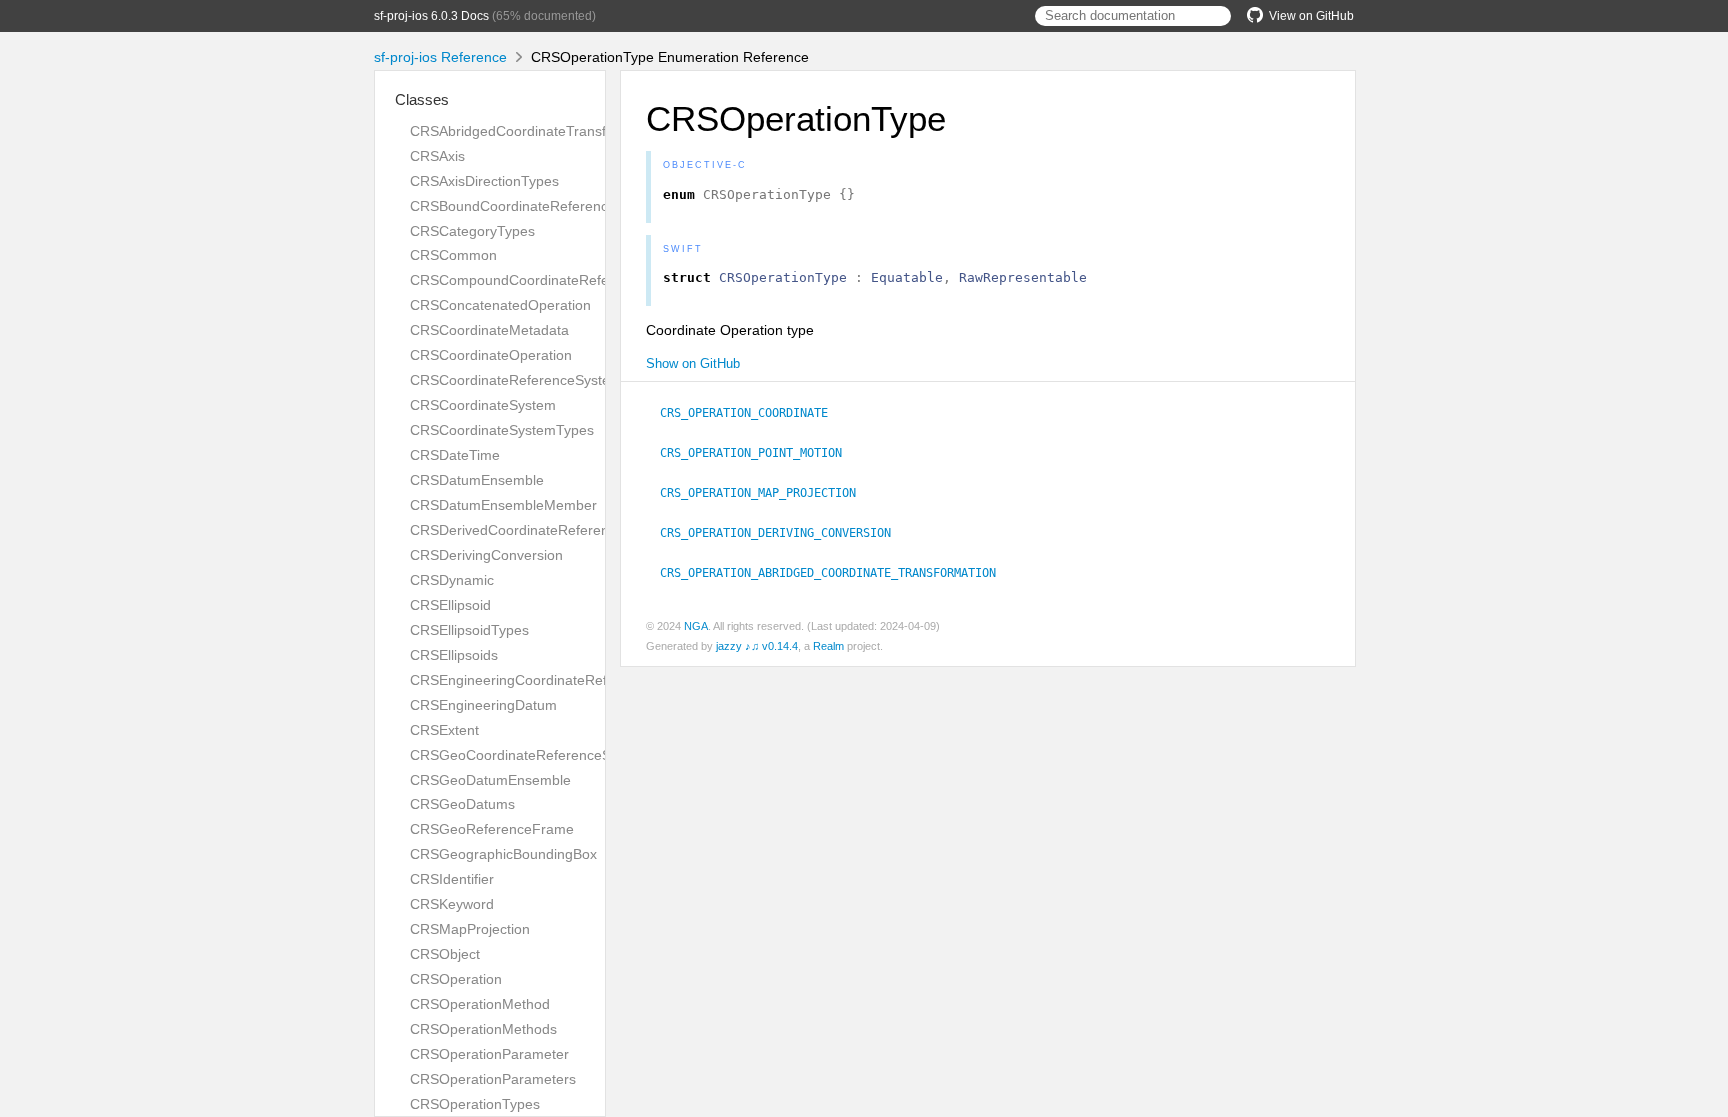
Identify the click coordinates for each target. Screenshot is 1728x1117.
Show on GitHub (693, 364)
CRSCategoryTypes (472, 231)
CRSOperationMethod (480, 1004)
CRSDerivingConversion (486, 555)
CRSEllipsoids (454, 655)
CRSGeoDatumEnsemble (490, 780)
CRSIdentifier (452, 879)
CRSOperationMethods (483, 1029)
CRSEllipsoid (450, 605)
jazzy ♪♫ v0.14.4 (757, 646)
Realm (828, 646)
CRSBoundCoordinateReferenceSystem (536, 206)
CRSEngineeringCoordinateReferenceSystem (554, 680)
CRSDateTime (455, 455)
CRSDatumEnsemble (477, 480)
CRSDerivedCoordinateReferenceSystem (540, 530)
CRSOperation (456, 979)
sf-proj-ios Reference (440, 57)
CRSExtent (444, 730)
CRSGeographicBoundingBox (503, 854)
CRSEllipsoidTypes (469, 630)
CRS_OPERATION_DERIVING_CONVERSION (784, 533)
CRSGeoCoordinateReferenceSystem (529, 755)
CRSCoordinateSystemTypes (502, 430)
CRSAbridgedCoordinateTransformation (536, 131)
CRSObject (445, 954)
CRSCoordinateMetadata (489, 330)
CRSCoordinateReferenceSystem (516, 380)
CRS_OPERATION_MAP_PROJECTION (766, 493)
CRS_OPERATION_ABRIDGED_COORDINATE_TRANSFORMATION (836, 573)
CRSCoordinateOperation (491, 355)
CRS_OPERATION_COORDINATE (752, 413)
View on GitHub (1311, 16)
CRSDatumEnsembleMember (503, 505)
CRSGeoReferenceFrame (492, 829)
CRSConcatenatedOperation (500, 305)
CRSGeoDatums (462, 804)
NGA (696, 626)
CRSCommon (453, 255)
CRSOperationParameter (489, 1054)
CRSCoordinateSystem (483, 405)
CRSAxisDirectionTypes (484, 181)
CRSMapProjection (470, 929)
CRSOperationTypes (475, 1104)
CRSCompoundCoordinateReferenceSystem (551, 280)
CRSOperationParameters (493, 1079)
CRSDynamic (452, 580)
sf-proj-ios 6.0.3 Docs (431, 16)
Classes (422, 99)
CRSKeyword (452, 904)
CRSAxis (437, 156)
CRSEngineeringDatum (483, 705)
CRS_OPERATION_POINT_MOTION (759, 453)
